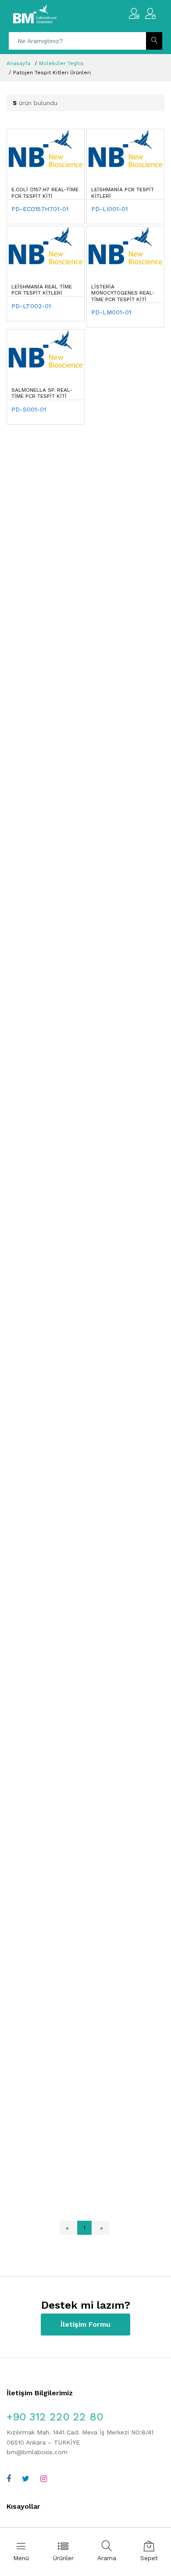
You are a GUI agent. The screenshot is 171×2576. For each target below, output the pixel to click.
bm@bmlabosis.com (37, 2452)
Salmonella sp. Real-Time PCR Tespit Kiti (42, 393)
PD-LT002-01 (31, 306)
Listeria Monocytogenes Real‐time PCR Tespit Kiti (123, 293)
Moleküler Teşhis (61, 63)
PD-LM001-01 (111, 312)
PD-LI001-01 (109, 209)
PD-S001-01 (29, 409)
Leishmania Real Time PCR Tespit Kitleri (42, 290)
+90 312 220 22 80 (55, 2417)
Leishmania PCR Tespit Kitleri (123, 193)
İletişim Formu (85, 2324)
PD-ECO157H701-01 (40, 209)
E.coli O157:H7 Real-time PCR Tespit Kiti (45, 193)
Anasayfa (18, 63)
